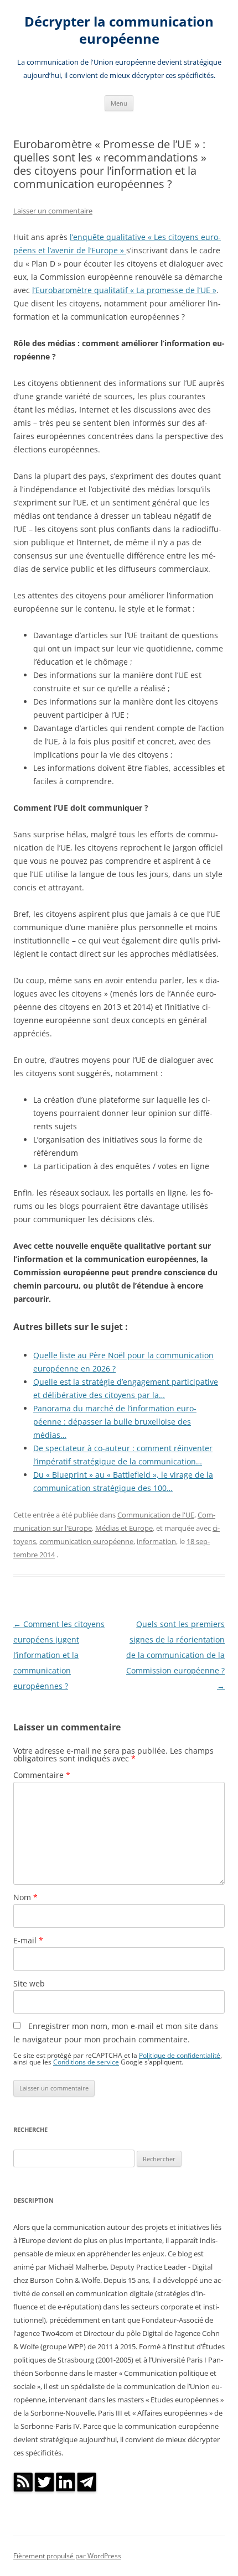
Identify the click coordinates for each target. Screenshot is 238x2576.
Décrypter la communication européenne (119, 30)
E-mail (28, 1940)
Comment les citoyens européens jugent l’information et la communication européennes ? (59, 1655)
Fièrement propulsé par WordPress (67, 2556)
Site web (29, 1983)
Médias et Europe (124, 1528)
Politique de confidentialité (180, 2055)
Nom (25, 1897)
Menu (119, 103)
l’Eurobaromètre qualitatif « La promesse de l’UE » (124, 290)
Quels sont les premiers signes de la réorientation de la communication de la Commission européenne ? (175, 1655)
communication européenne (86, 1541)
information (156, 1541)
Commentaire (42, 1775)
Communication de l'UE (156, 1515)
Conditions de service (86, 2062)
